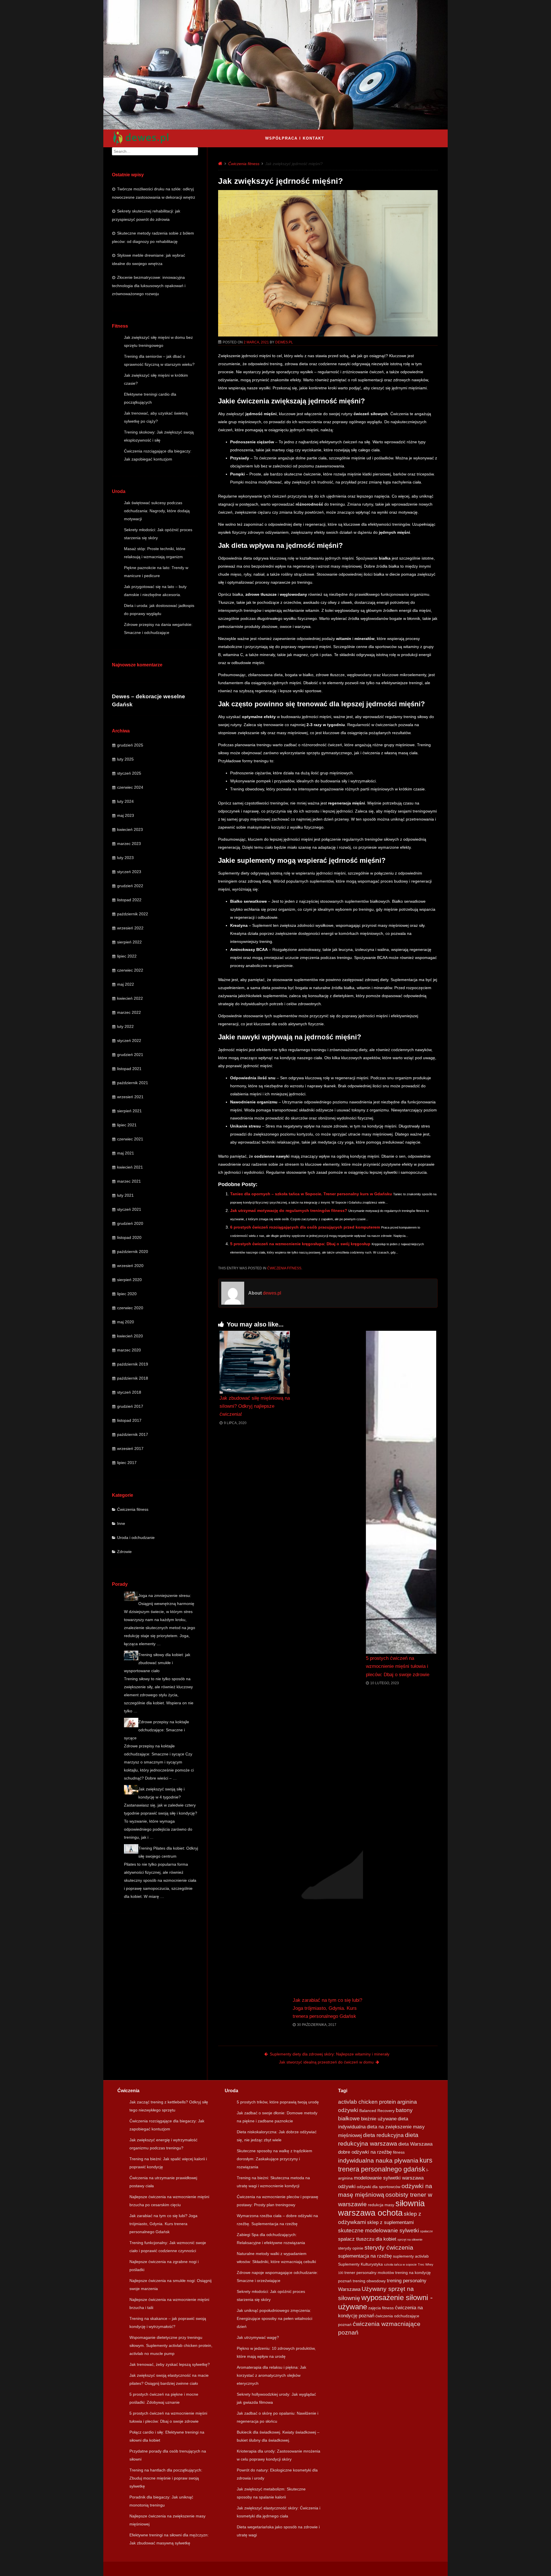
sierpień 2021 (129, 1111)
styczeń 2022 (129, 1041)
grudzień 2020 (130, 1223)
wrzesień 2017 (130, 1448)
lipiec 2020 (127, 1294)
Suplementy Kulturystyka (360, 2264)
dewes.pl (284, 342)
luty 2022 (125, 1026)
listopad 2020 (129, 1237)
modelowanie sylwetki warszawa (389, 2178)
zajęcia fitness (381, 2308)
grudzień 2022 (130, 886)
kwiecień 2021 (130, 1167)
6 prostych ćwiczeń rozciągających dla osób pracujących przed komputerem (305, 1227)
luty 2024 (125, 801)
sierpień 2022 (129, 942)
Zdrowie (124, 1552)
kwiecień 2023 (130, 829)
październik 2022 (133, 914)
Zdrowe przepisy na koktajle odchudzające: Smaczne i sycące (157, 1730)
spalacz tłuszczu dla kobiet (367, 2239)
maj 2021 (126, 1153)
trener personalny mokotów (369, 2273)
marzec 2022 (129, 1012)
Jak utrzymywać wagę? (258, 2337)
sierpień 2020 (129, 1280)
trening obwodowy (369, 2281)
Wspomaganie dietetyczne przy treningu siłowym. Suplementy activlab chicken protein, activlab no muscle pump (171, 2345)
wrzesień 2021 (130, 1097)
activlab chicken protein (367, 2102)
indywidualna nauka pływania (378, 2160)
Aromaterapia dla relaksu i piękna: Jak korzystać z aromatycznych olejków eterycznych (271, 2375)
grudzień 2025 (130, 745)
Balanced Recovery (377, 2111)
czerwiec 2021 (130, 1139)
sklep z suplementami (390, 2222)
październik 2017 (133, 1434)
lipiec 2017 (127, 1463)
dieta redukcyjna (383, 2135)
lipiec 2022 (127, 956)
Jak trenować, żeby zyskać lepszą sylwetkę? (170, 2364)
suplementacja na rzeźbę (365, 2256)
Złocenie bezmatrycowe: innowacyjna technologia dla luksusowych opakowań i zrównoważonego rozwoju (149, 286)
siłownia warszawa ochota (381, 2208)
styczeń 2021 (129, 1209)
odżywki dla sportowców (379, 2187)
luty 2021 (125, 1195)
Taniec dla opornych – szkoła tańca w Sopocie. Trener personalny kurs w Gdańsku (311, 1194)
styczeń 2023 (129, 872)
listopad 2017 (129, 1420)
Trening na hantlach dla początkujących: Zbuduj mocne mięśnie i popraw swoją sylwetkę (166, 2478)
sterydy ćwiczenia (389, 2247)
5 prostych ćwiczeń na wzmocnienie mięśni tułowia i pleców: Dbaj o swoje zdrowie (398, 1666)
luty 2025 (125, 759)
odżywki (347, 2187)
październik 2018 (133, 1378)
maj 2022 (126, 984)
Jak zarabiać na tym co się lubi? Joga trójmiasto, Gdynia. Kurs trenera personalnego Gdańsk (327, 2008)
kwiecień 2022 (130, 998)
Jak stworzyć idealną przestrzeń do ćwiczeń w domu (326, 2062)
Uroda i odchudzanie (136, 1538)
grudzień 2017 (130, 1406)
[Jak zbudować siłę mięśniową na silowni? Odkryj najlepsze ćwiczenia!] (255, 1362)
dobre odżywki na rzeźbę (365, 2152)
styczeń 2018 (129, 1392)
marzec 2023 (129, 844)
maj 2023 (126, 815)
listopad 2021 (129, 1069)
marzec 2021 (129, 1181)
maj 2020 (126, 1322)
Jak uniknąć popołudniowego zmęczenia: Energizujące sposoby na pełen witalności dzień (274, 2318)
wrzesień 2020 (130, 1266)
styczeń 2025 (129, 773)
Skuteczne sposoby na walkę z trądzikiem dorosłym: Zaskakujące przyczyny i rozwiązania (274, 2159)
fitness (399, 2152)
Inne (121, 1523)
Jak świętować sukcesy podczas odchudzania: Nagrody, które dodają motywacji (157, 511)
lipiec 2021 (127, 1125)
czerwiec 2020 (130, 1308)
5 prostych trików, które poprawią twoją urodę (278, 2102)
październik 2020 (133, 1252)
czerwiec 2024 (130, 787)
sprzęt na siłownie (410, 2240)
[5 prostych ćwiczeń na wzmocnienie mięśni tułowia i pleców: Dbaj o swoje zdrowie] (401, 1492)
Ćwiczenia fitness (133, 1509)
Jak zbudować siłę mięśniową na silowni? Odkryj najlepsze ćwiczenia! (255, 1406)
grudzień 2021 (130, 1055)
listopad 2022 (129, 900)
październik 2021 (133, 1083)
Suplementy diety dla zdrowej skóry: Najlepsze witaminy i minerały (330, 2054)
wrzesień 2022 (130, 928)
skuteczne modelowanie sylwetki (379, 2230)
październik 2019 (133, 1364)
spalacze (426, 2231)
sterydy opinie (351, 2248)
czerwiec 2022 (130, 970)
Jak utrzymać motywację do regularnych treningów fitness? (289, 1210)
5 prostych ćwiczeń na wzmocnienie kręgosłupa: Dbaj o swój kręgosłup (300, 1244)
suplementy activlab (411, 2256)
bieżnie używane (379, 2119)
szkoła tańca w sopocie (400, 2264)
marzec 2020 (129, 1350)
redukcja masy (381, 2205)
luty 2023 (125, 858)
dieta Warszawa (415, 2144)
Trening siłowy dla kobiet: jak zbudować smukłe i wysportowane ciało (157, 1663)
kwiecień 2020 (130, 1336)
